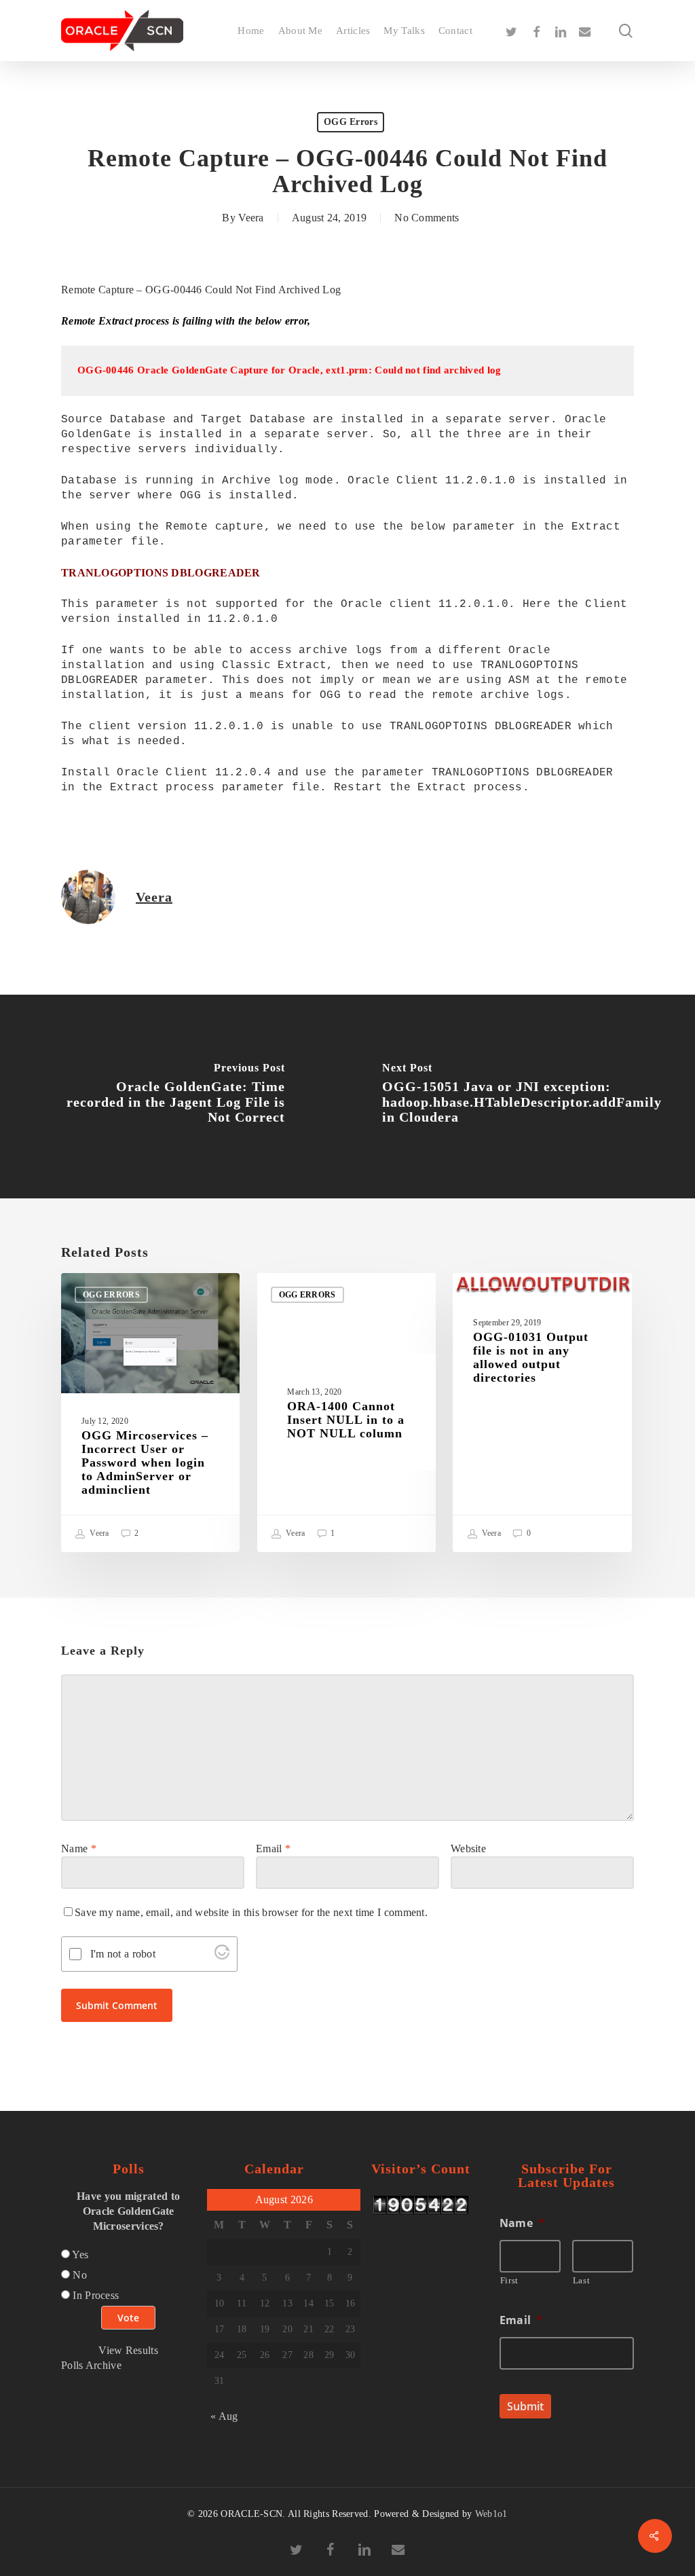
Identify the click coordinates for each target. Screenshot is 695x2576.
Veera (251, 218)
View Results (128, 2350)
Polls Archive (91, 2365)
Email (273, 1848)
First (509, 2280)
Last (582, 2280)
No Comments (427, 218)
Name (79, 1848)
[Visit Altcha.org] (222, 1956)
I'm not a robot (123, 1954)
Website (468, 1848)
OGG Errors (351, 122)
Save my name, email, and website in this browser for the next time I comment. (251, 1912)
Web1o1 (491, 2514)
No (80, 2275)
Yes (80, 2255)
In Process (96, 2295)
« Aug (224, 2416)
